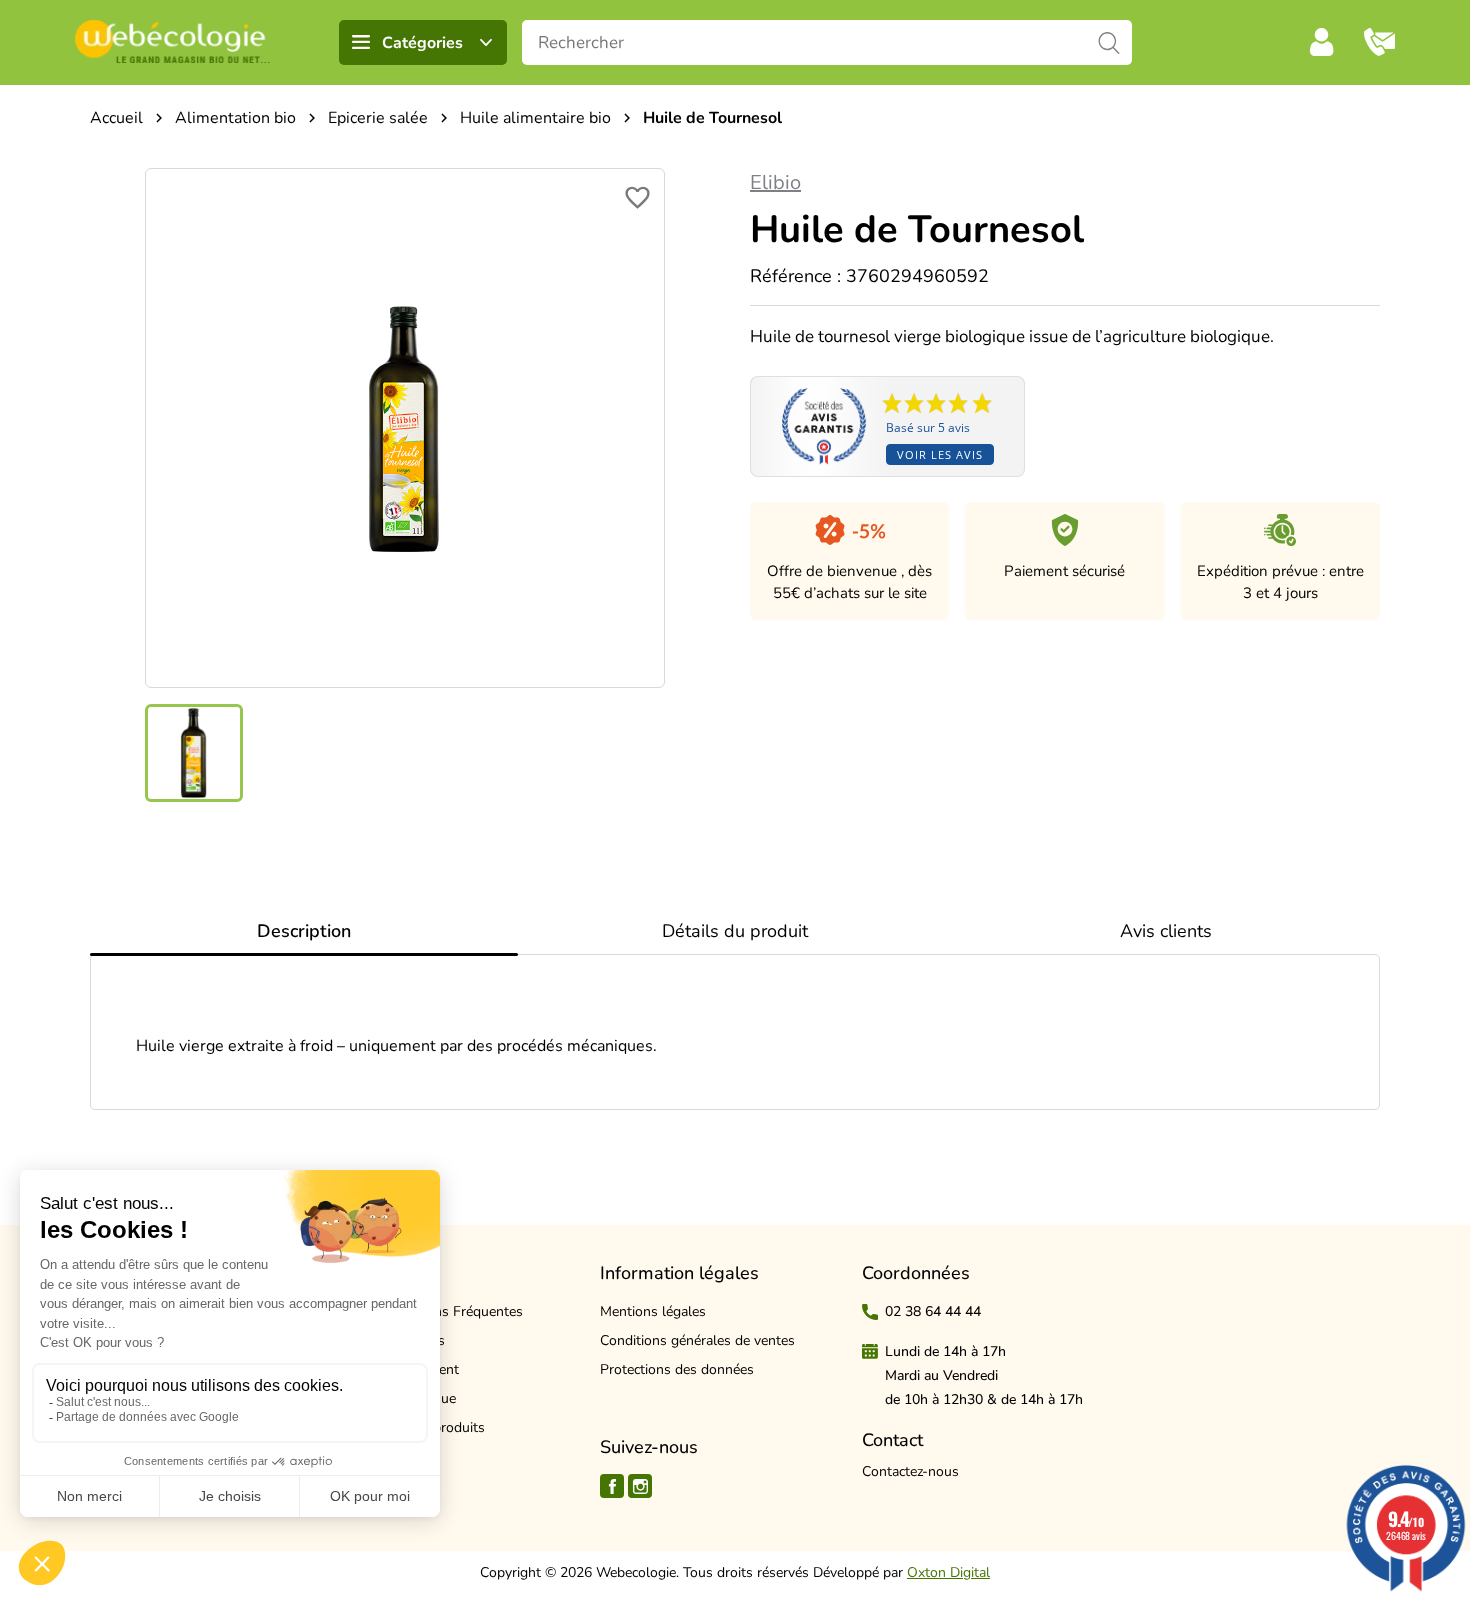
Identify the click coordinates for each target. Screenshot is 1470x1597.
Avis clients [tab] (1166, 931)
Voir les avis (940, 454)
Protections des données (677, 1369)
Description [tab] (304, 931)
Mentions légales (653, 1311)
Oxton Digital (948, 1572)
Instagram (640, 1486)
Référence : (795, 276)
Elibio (775, 182)
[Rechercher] (1109, 42)
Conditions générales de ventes (697, 1340)
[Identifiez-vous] (1322, 42)
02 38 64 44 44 (933, 1311)
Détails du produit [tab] (735, 931)
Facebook (612, 1486)
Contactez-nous (910, 1471)
